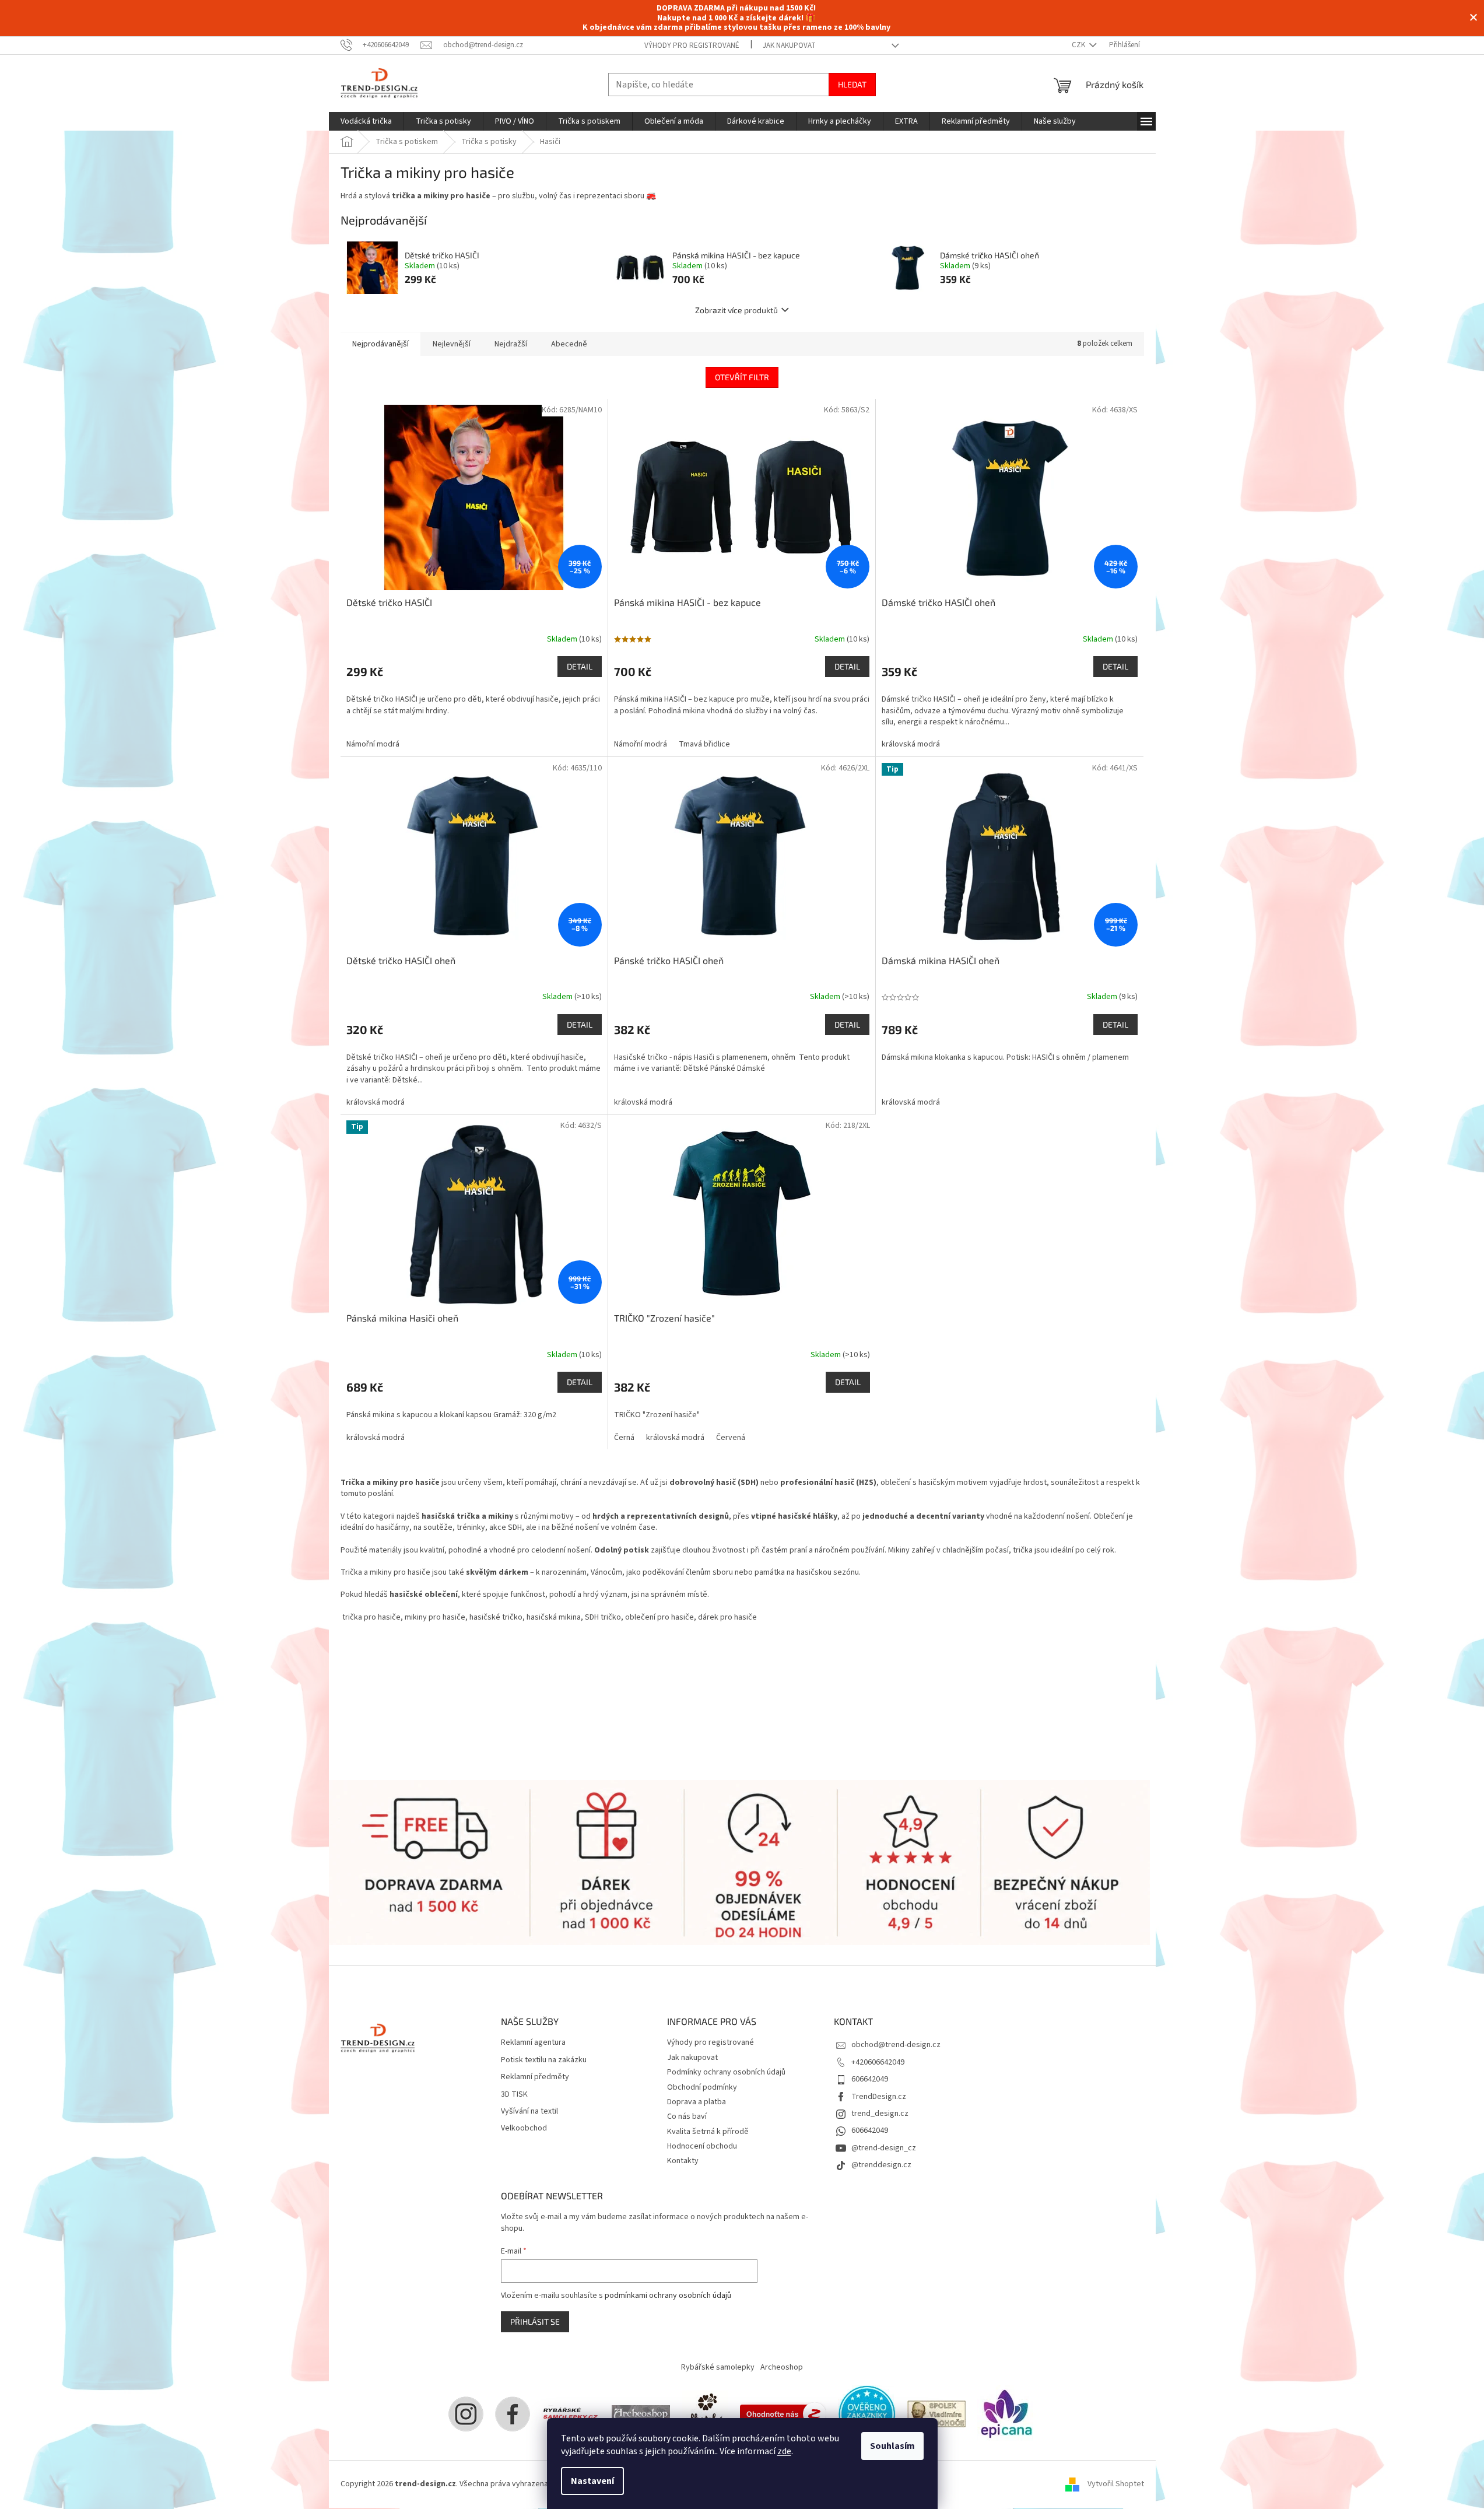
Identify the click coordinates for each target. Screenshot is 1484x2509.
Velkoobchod (524, 2128)
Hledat (852, 84)
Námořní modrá (373, 744)
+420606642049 (878, 2062)
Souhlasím (892, 2446)
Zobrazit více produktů (736, 310)
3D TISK (514, 2095)
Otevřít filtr (742, 377)
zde (784, 2451)
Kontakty (683, 2161)
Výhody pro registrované (692, 45)
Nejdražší (511, 344)
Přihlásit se (535, 2321)
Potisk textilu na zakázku (544, 2060)
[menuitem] (366, 121)
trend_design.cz (880, 2114)
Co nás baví (687, 2116)
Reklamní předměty (535, 2077)
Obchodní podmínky (702, 2087)
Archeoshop (782, 2367)
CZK (1079, 45)
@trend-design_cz (884, 2148)
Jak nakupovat (789, 45)
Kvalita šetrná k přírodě (708, 2132)
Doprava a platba (697, 2102)
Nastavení (592, 2481)
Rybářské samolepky (718, 2367)
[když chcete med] (705, 2414)
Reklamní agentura (533, 2043)
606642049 (870, 2079)
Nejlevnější (452, 344)
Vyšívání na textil (529, 2112)
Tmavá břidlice (704, 744)
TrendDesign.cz (879, 2097)
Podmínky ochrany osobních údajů (726, 2072)
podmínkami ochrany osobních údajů (668, 2296)
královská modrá (911, 744)
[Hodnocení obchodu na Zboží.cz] (783, 2414)
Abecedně (569, 344)
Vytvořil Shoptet (1116, 2484)
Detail (580, 666)
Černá (624, 1438)
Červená (731, 1438)
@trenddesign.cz (881, 2165)
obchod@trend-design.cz (896, 2045)
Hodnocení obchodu (702, 2146)
